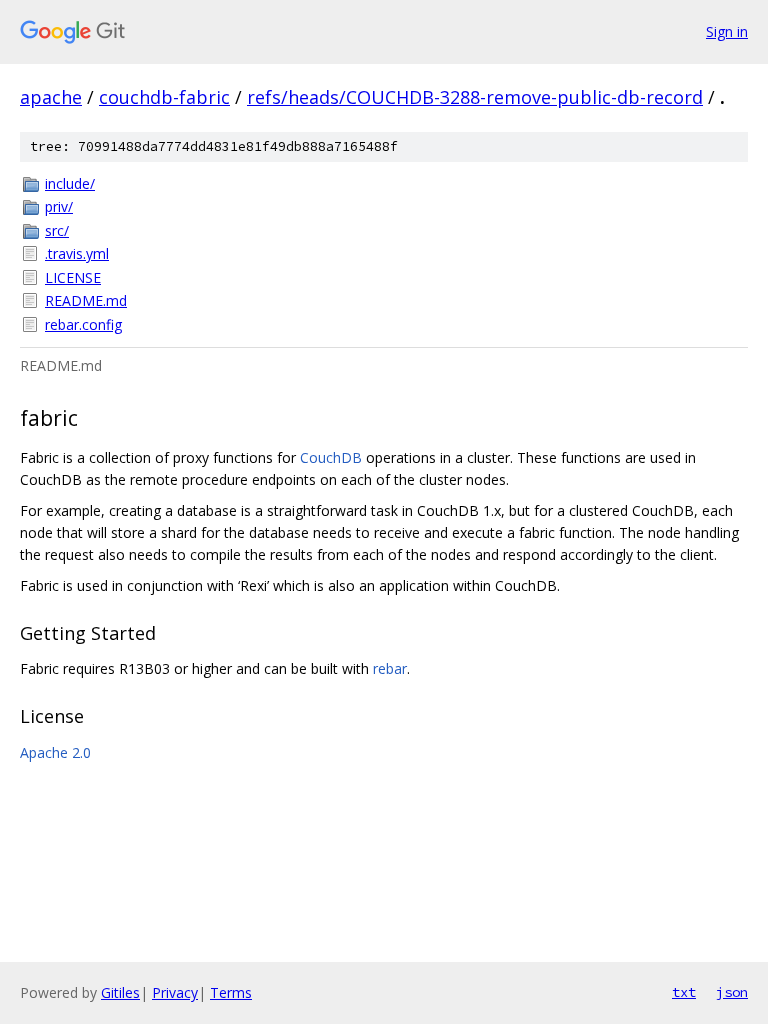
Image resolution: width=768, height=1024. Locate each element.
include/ (70, 183)
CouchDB (331, 457)
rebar (390, 668)
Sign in (727, 31)
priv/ (59, 206)
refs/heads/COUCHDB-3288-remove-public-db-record (475, 97)
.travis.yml (77, 253)
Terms (231, 992)
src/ (57, 230)
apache (51, 97)
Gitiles (120, 992)
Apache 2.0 (55, 752)
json (732, 992)
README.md (86, 300)
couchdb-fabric (164, 97)
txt (684, 992)
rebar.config (83, 324)
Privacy (175, 992)
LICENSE (73, 277)
